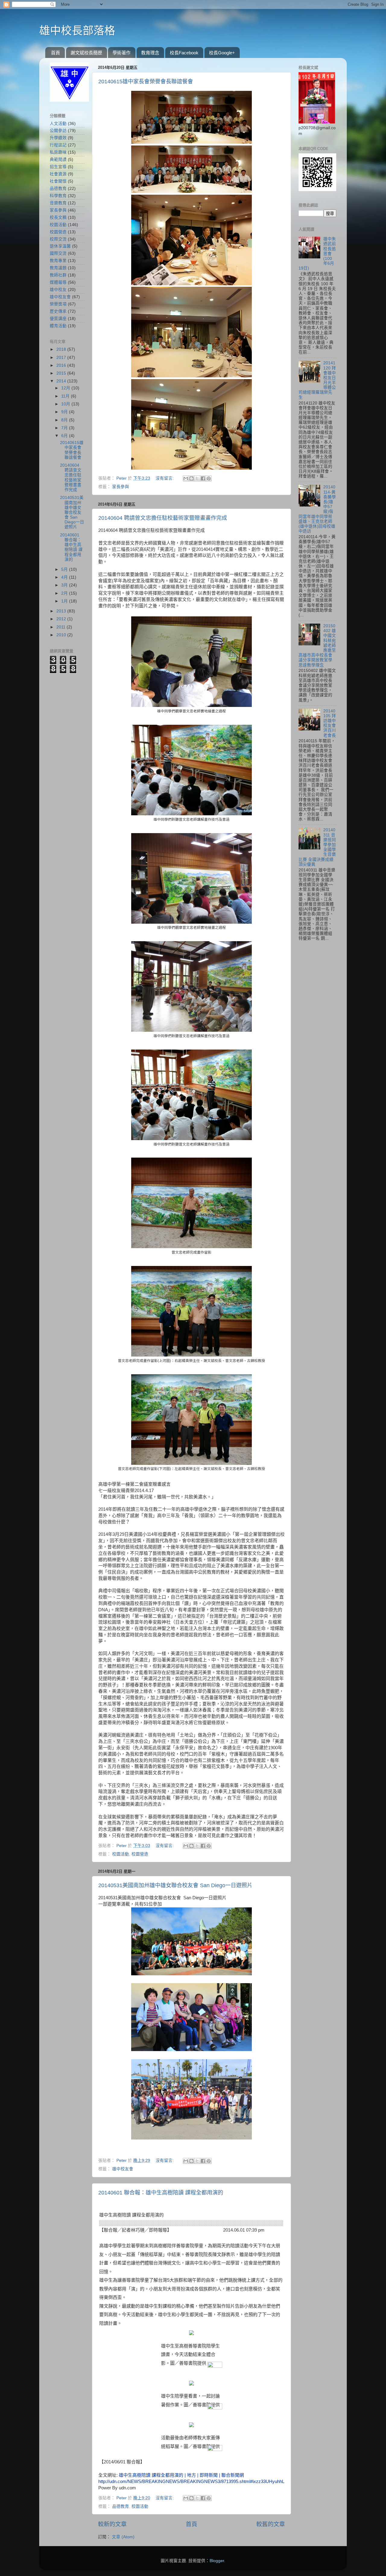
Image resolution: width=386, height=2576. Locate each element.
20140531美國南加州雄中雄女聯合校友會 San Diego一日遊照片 (175, 1885)
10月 (66, 404)
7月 (65, 428)
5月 (65, 569)
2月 (65, 593)
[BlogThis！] (191, 478)
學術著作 (122, 53)
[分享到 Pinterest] (209, 478)
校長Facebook (184, 53)
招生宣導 (58, 167)
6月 (65, 436)
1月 (65, 601)
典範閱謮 (58, 160)
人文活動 (58, 124)
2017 (62, 358)
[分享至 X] (197, 478)
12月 (66, 388)
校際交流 (58, 239)
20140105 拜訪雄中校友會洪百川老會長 (330, 723)
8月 (65, 420)
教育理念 (150, 53)
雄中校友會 (123, 2169)
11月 (66, 396)
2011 (62, 627)
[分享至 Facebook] (203, 478)
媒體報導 (58, 282)
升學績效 (58, 138)
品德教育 (121, 2506)
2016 (62, 365)
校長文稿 (58, 217)
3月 (65, 585)
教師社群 (58, 275)
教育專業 (58, 261)
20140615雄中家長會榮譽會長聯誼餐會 (146, 81)
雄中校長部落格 (77, 31)
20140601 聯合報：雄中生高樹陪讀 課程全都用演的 (161, 2193)
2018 (62, 349)
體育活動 (58, 326)
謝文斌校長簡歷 (86, 53)
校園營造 (140, 1854)
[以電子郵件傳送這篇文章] (186, 478)
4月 (65, 577)
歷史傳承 (58, 311)
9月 (65, 412)
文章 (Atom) (123, 2537)
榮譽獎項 (58, 304)
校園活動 (121, 1854)
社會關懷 (58, 181)
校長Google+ (222, 53)
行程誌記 (58, 145)
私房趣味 (58, 152)
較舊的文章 (271, 2524)
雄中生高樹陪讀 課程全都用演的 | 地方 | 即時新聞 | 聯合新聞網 (181, 2475)
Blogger (217, 2561)
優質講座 (58, 319)
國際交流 (58, 253)
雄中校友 (58, 290)
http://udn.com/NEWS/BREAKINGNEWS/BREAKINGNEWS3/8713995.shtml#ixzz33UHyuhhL (191, 2482)
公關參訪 (58, 131)
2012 (62, 619)
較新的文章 (112, 2524)
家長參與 (121, 487)
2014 (62, 381)
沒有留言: (165, 478)
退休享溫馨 (60, 246)
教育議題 (58, 268)
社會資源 (58, 174)
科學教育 (58, 196)
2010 (62, 635)
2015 (62, 373)
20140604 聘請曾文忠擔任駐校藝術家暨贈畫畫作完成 (163, 518)
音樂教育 (58, 203)
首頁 (55, 53)
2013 (62, 611)
